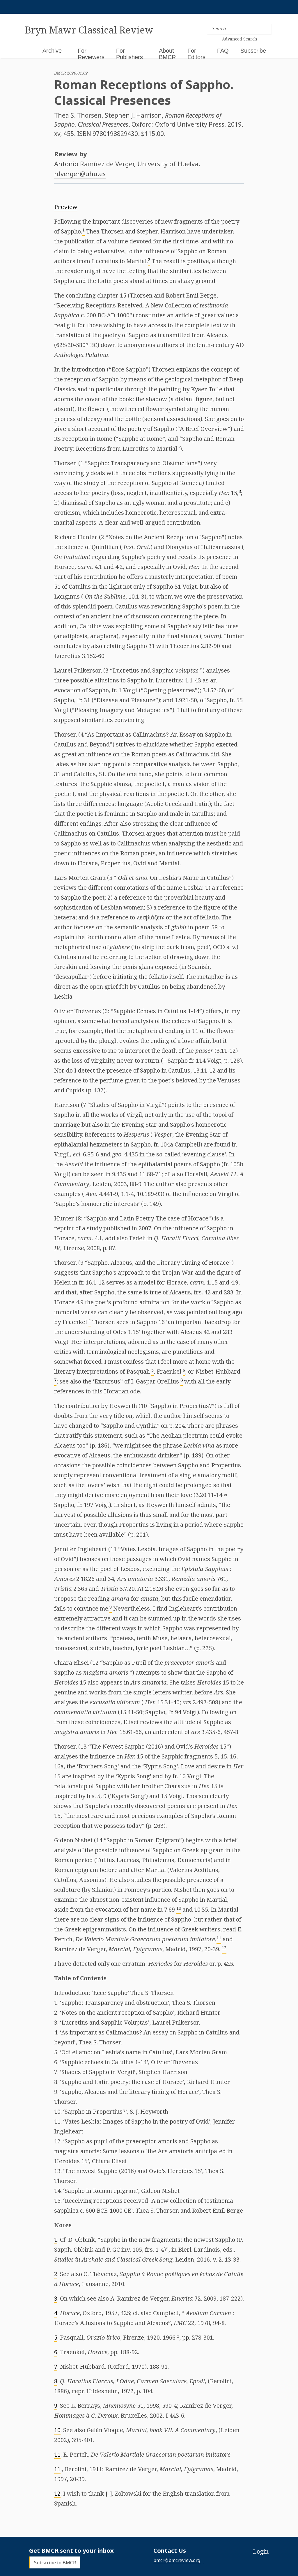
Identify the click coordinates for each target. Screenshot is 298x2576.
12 (57, 2493)
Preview (66, 207)
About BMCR (167, 54)
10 (57, 2430)
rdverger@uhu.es (80, 174)
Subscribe (253, 51)
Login (261, 2551)
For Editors (196, 54)
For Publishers (130, 54)
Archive (52, 51)
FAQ (223, 51)
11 (57, 2454)
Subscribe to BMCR (55, 2562)
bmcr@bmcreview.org (177, 2560)
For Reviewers (91, 54)
